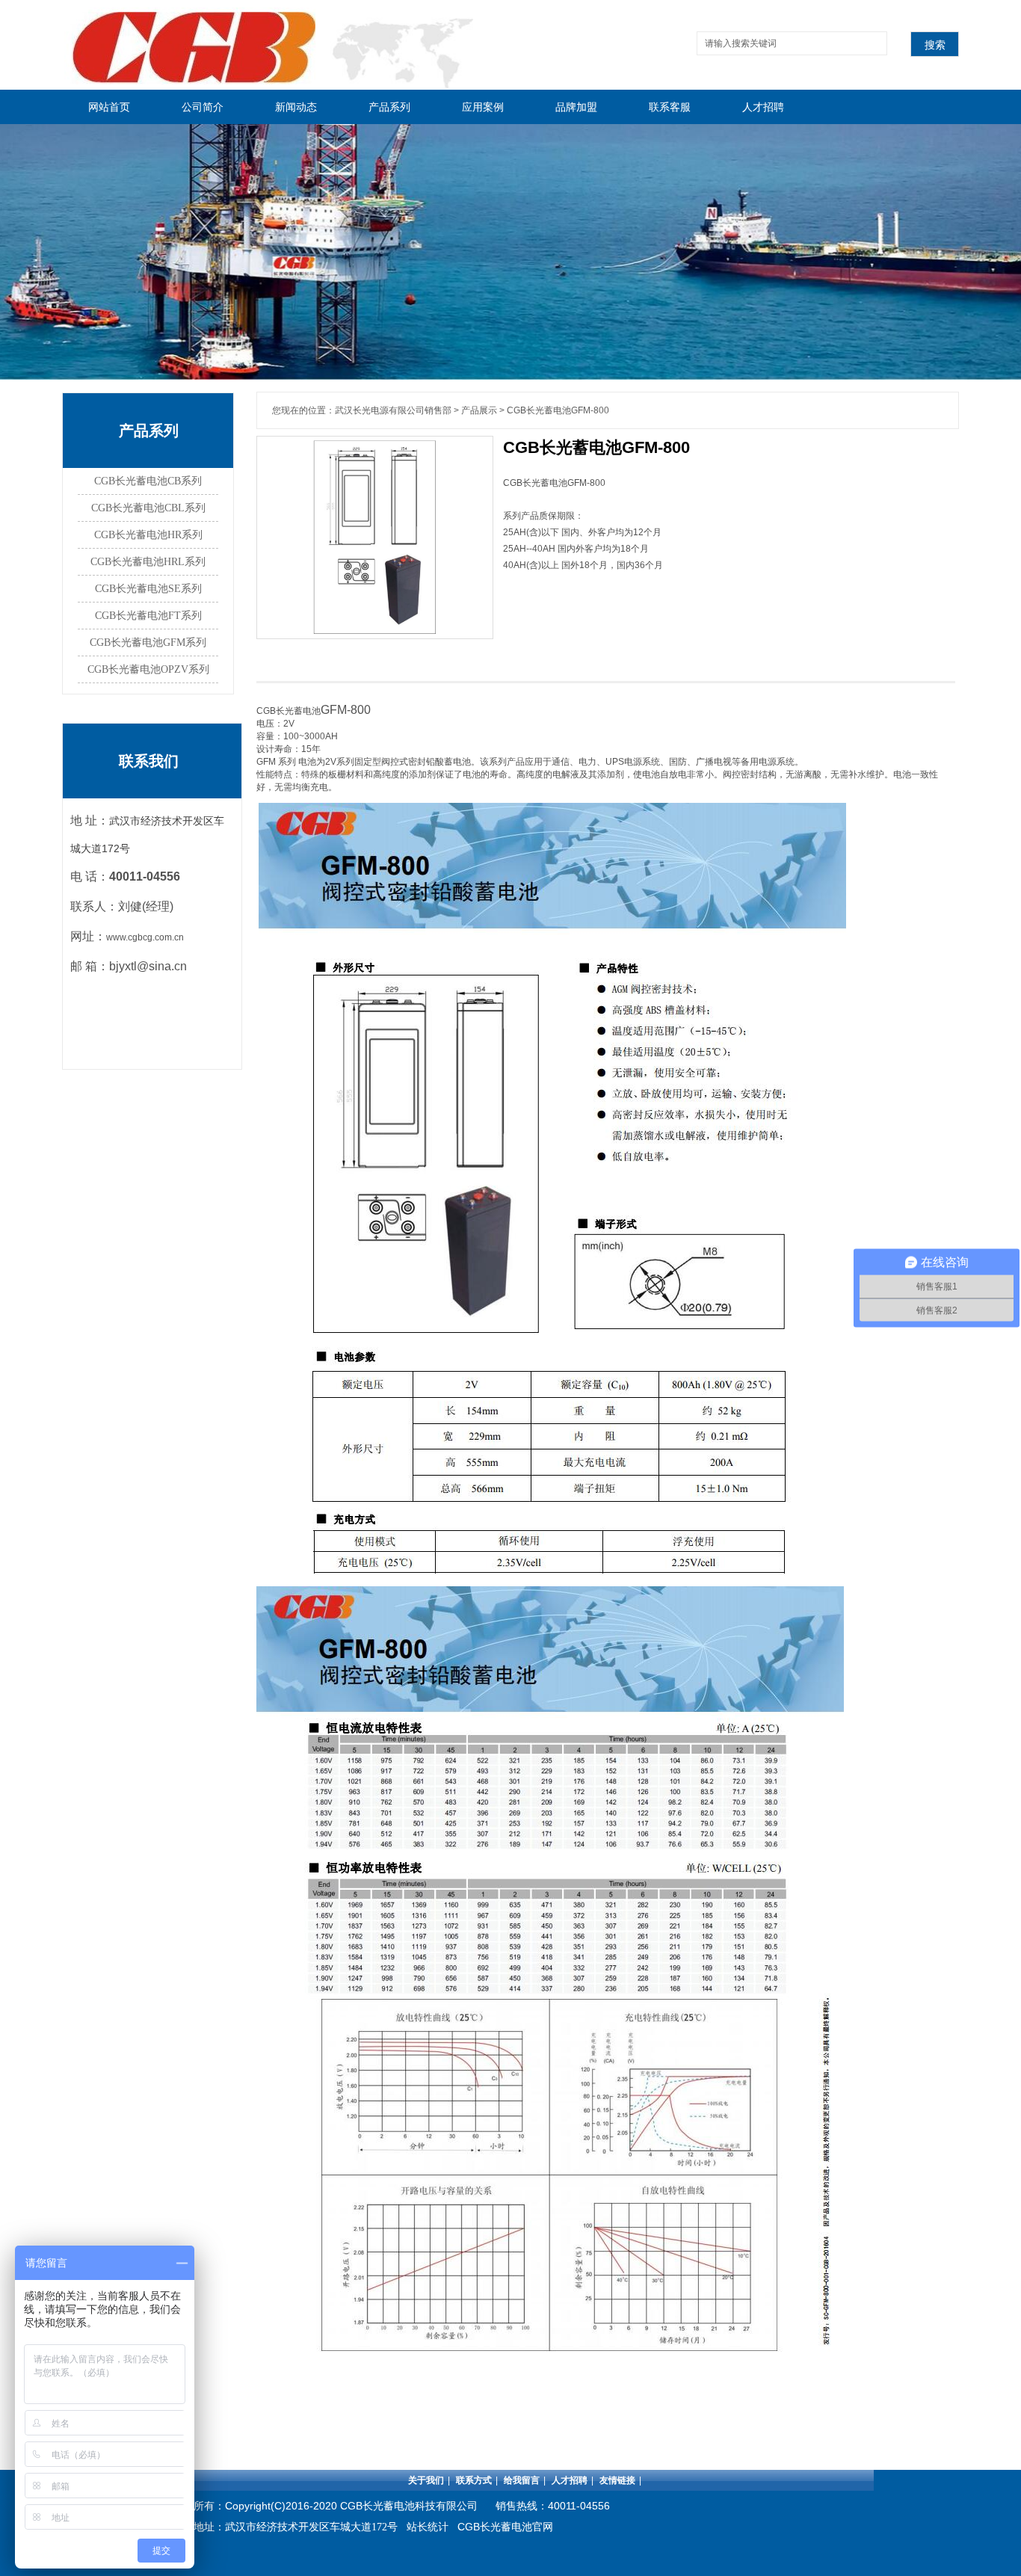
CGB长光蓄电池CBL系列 (148, 508)
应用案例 (483, 107)
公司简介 (203, 107)
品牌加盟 (576, 107)
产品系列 (389, 107)
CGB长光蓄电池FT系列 (148, 616)
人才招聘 (763, 107)
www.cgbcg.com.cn (145, 937)
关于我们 (426, 2480)
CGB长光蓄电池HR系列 (148, 535)
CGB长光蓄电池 (289, 711)
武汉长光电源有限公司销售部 (393, 410)
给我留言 (522, 2480)
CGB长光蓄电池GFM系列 (148, 643)
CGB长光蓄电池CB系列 (148, 481)
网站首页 (109, 107)
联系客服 (670, 107)
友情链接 (617, 2480)
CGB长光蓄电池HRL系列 (148, 562)
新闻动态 (296, 107)
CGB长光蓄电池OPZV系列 (148, 669)
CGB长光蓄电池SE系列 (148, 589)
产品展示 (479, 410)
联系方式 (474, 2480)
